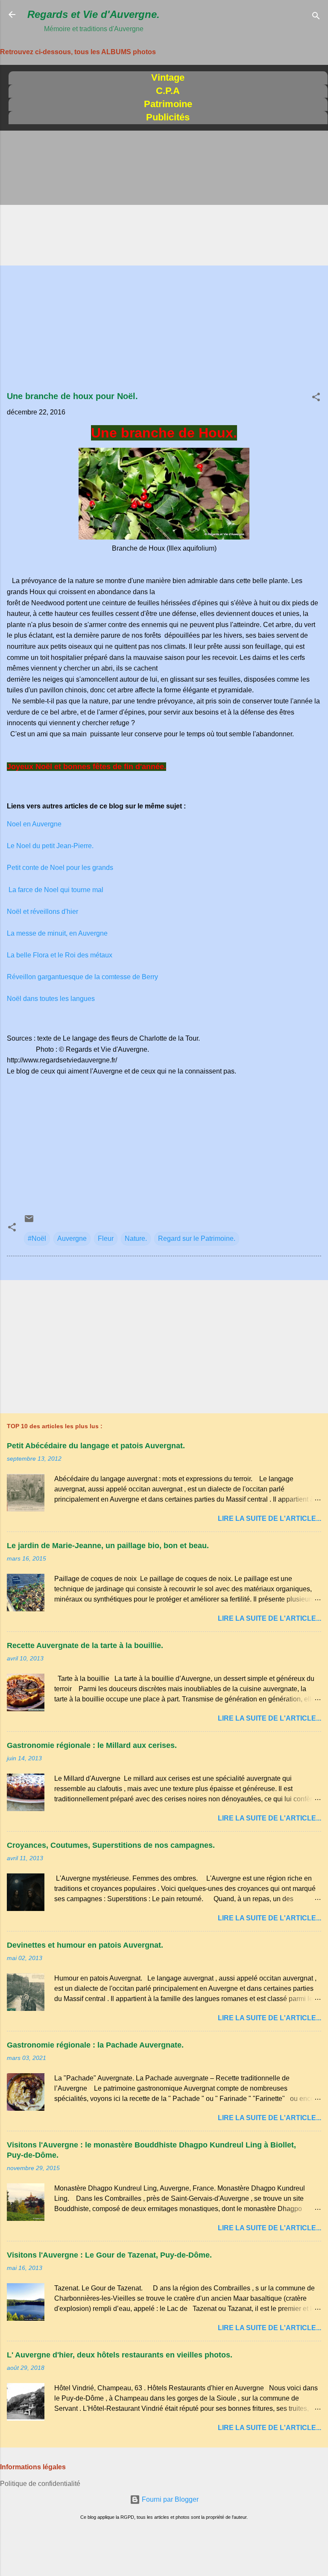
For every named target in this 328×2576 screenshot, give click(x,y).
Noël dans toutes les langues (51, 999)
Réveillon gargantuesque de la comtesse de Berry (82, 977)
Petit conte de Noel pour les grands (60, 868)
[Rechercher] (316, 17)
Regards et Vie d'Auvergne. (94, 14)
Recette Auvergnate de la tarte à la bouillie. (85, 1645)
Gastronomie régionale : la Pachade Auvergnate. (95, 2045)
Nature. (136, 1238)
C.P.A (168, 91)
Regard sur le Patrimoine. (197, 1238)
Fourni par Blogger (169, 2499)
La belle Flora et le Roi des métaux (60, 955)
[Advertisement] (164, 199)
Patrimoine (168, 104)
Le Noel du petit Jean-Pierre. (50, 846)
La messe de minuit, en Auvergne (57, 933)
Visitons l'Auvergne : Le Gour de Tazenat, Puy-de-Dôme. (109, 2255)
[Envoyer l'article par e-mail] (29, 1221)
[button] (316, 398)
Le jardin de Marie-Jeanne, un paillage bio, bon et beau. (108, 1546)
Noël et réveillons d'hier (42, 912)
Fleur (106, 1238)
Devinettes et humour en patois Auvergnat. (85, 1945)
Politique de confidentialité (40, 2484)
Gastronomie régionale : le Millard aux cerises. (92, 1745)
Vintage (168, 77)
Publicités (168, 117)
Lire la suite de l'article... (269, 1518)
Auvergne (72, 1238)
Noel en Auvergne (34, 824)
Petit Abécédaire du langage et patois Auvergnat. (96, 1446)
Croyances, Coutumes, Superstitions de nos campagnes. (111, 1845)
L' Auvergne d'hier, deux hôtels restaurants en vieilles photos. (120, 2355)
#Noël (37, 1238)
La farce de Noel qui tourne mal (55, 890)
